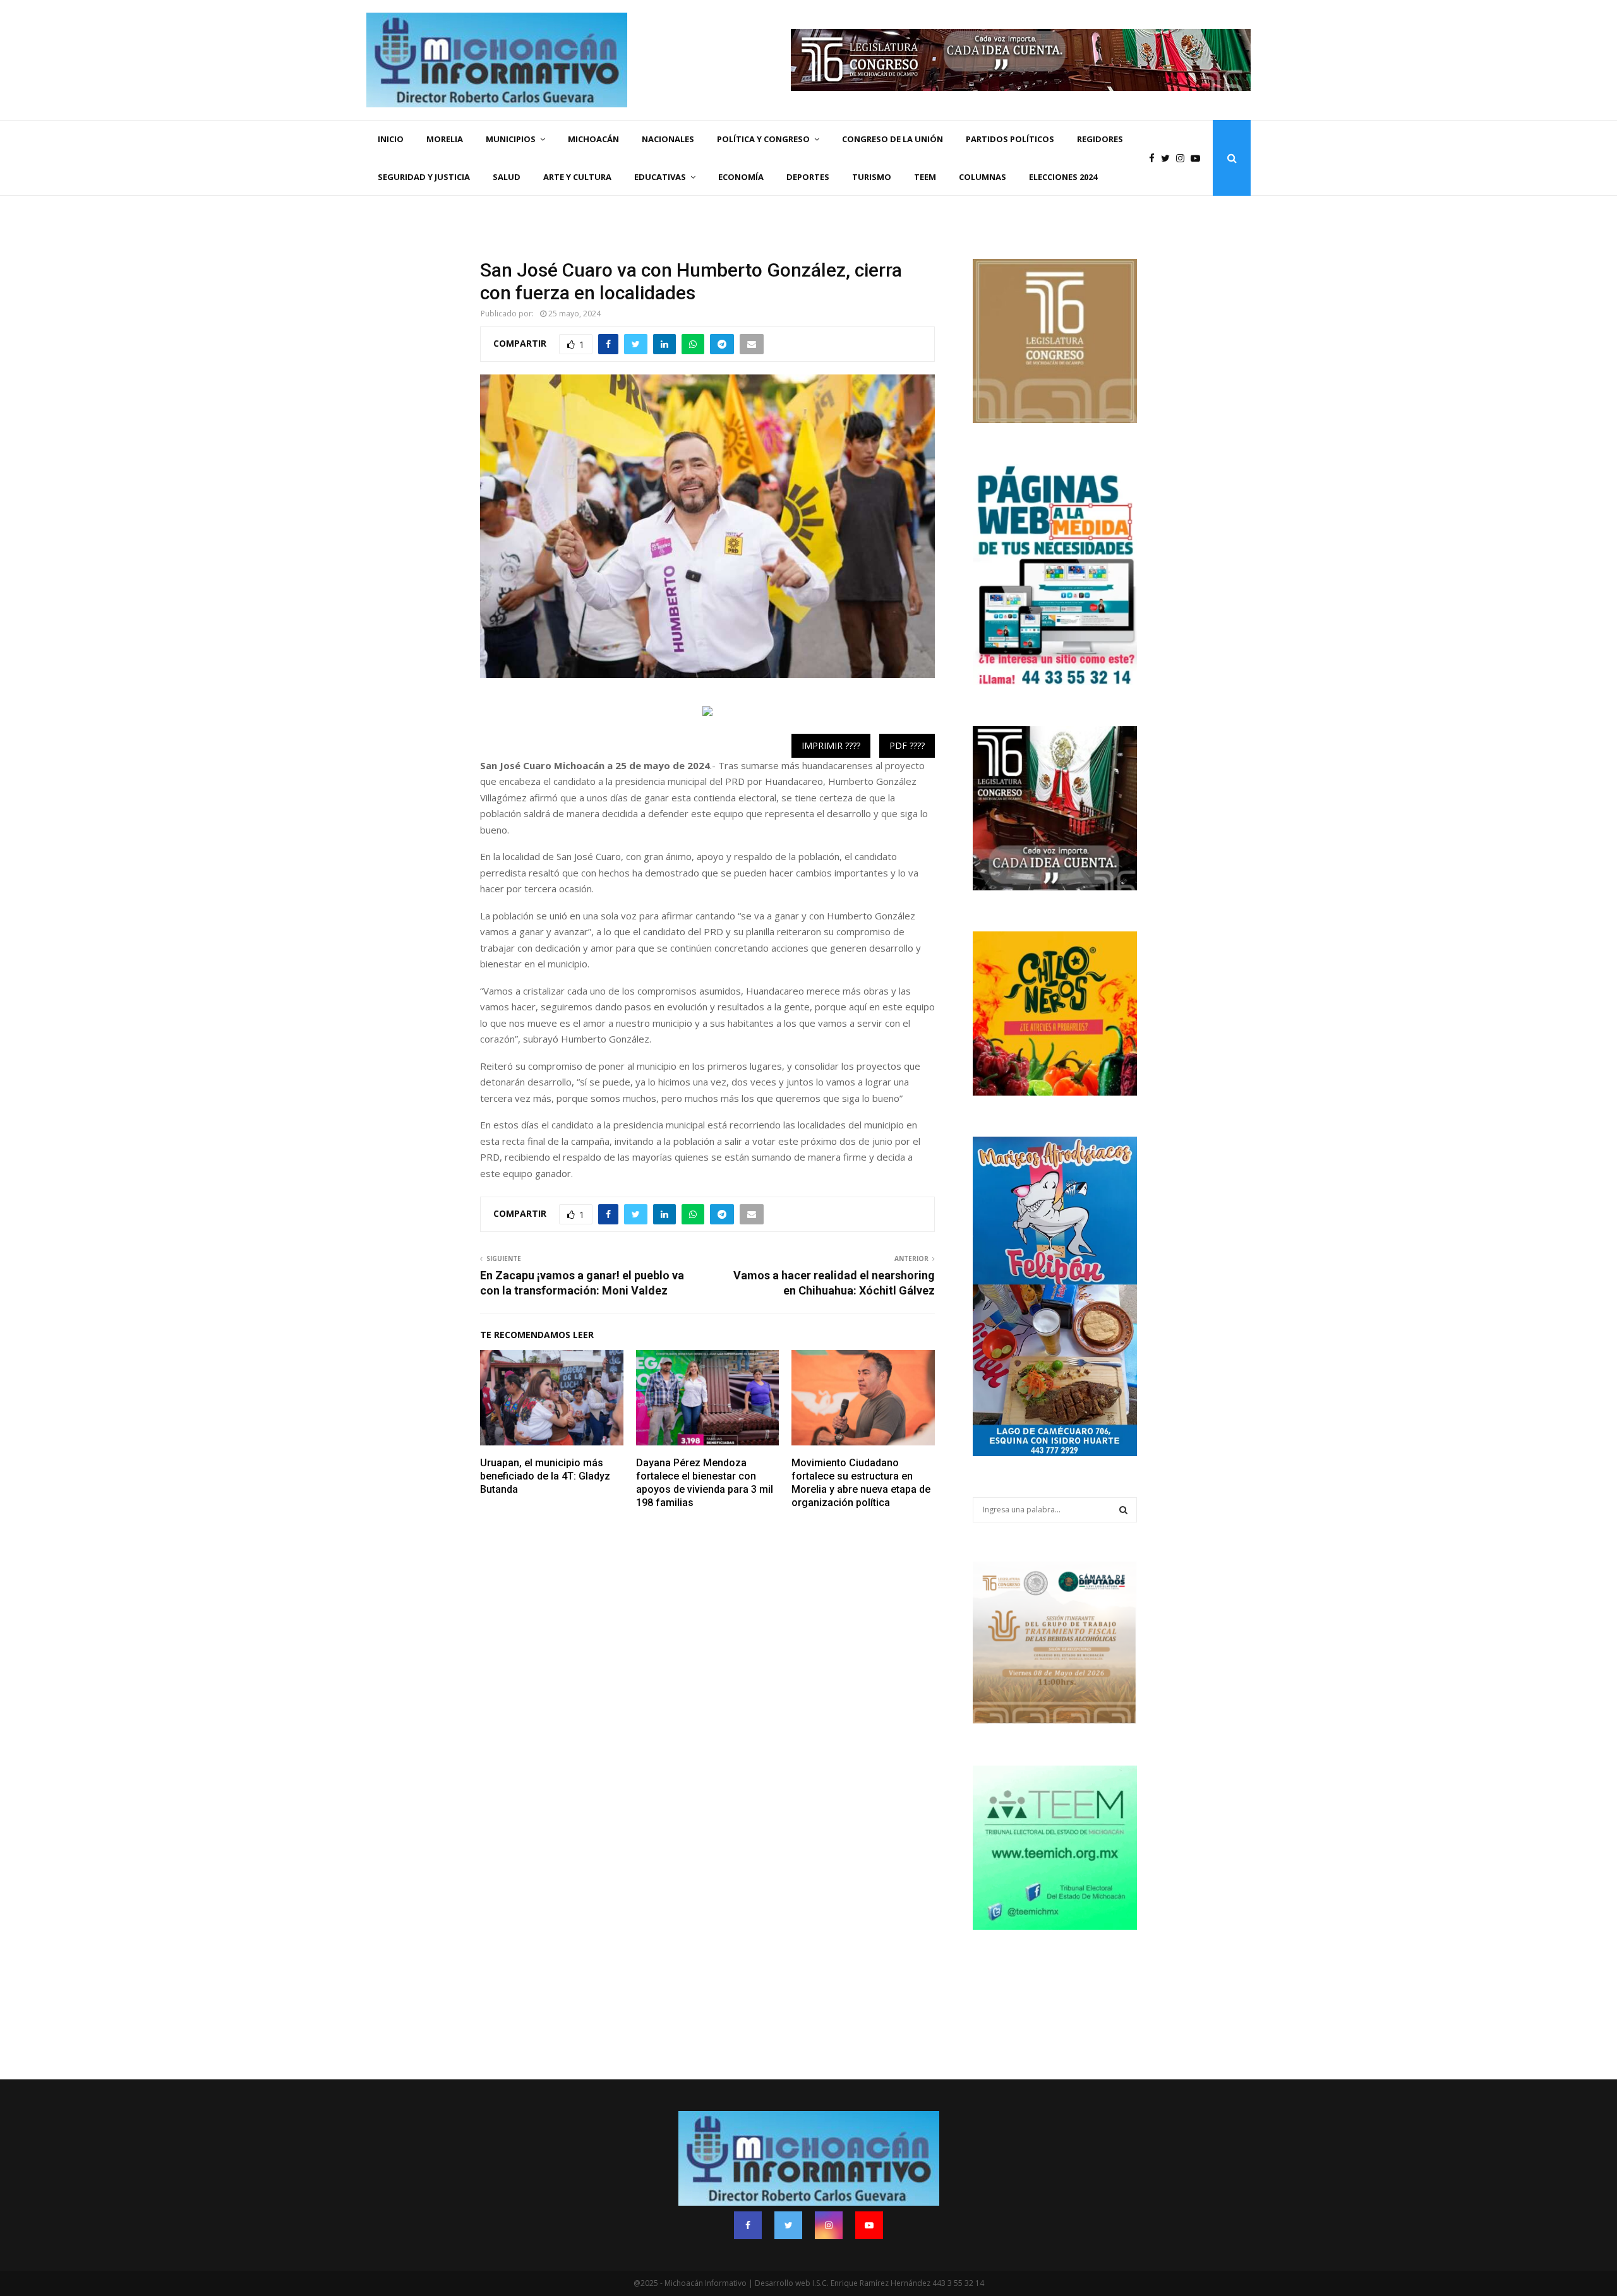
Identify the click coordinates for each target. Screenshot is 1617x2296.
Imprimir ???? (831, 745)
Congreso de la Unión (893, 139)
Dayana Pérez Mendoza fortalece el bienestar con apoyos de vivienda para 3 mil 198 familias (705, 1482)
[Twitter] (1169, 158)
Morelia (445, 139)
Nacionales (668, 139)
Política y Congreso (763, 139)
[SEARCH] (1123, 1510)
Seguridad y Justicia (424, 177)
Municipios (511, 139)
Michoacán (593, 139)
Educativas (660, 177)
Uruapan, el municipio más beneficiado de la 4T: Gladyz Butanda (545, 1476)
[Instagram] (1183, 158)
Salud (507, 177)
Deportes (808, 177)
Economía (741, 177)
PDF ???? (907, 745)
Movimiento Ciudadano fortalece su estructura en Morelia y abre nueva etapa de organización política (861, 1482)
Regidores (1100, 139)
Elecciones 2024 (1063, 177)
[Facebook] (1155, 158)
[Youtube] (1199, 158)
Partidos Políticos (1010, 139)
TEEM (925, 177)
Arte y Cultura (577, 177)
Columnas (983, 177)
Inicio (391, 139)
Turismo (872, 177)
